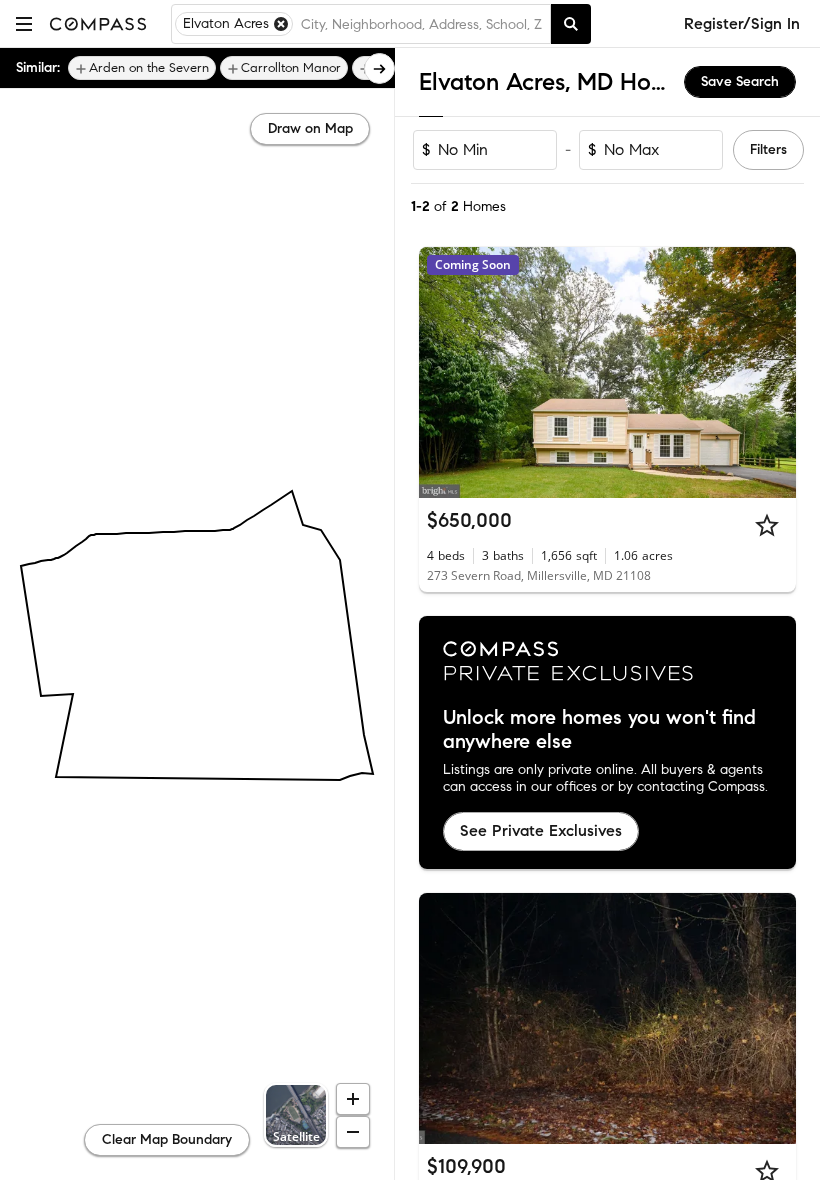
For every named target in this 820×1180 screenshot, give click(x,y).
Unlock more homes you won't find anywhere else (599, 730)
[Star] (767, 525)
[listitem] (142, 68)
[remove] (281, 24)
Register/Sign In (742, 23)
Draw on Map (310, 128)
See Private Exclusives (541, 830)
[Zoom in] (353, 1099)
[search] (571, 24)
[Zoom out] (353, 1132)
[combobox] (421, 24)
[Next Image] (773, 373)
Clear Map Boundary (167, 1139)
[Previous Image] (443, 373)
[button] (24, 23)
